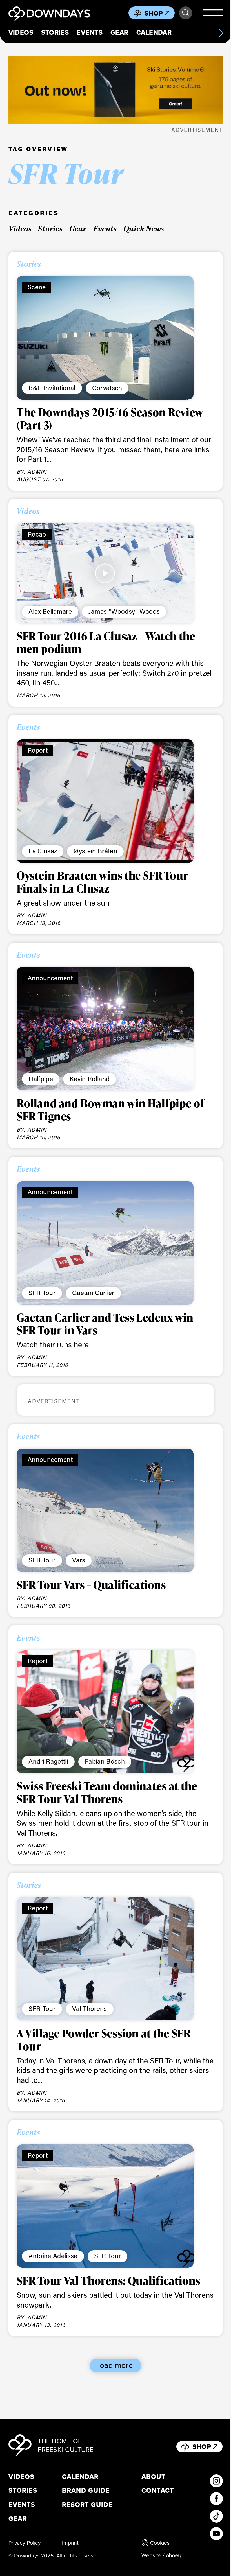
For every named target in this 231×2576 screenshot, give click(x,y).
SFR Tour (42, 1293)
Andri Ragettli (48, 1761)
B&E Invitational (52, 388)
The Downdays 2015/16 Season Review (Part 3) (110, 419)
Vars (79, 1560)
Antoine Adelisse (53, 2256)
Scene (37, 287)
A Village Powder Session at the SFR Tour (104, 2040)
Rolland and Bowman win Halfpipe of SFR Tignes (110, 1110)
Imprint (70, 2543)
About (154, 2477)
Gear (119, 32)
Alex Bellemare (50, 611)
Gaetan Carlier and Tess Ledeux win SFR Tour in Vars (105, 1324)
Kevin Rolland (90, 1079)
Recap (37, 534)
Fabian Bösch (105, 1761)
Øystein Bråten (95, 851)
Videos (21, 32)
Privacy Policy (25, 2543)
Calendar (154, 32)
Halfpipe (41, 1079)
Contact (158, 2491)
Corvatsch (107, 388)
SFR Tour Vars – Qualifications (91, 1585)
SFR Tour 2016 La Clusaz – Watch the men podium (106, 642)
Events (90, 32)
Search (186, 13)
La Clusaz (43, 851)
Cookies (160, 2543)
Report (38, 750)
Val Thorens (90, 2008)
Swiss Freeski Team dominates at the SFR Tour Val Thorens (107, 1792)
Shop (154, 13)
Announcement (50, 978)
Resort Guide (87, 2505)
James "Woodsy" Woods (124, 611)
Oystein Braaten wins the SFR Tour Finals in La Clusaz (102, 882)
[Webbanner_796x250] (116, 90)
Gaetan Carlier (93, 1293)
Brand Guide (86, 2491)
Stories (55, 32)
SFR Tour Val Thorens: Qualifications (108, 2280)
